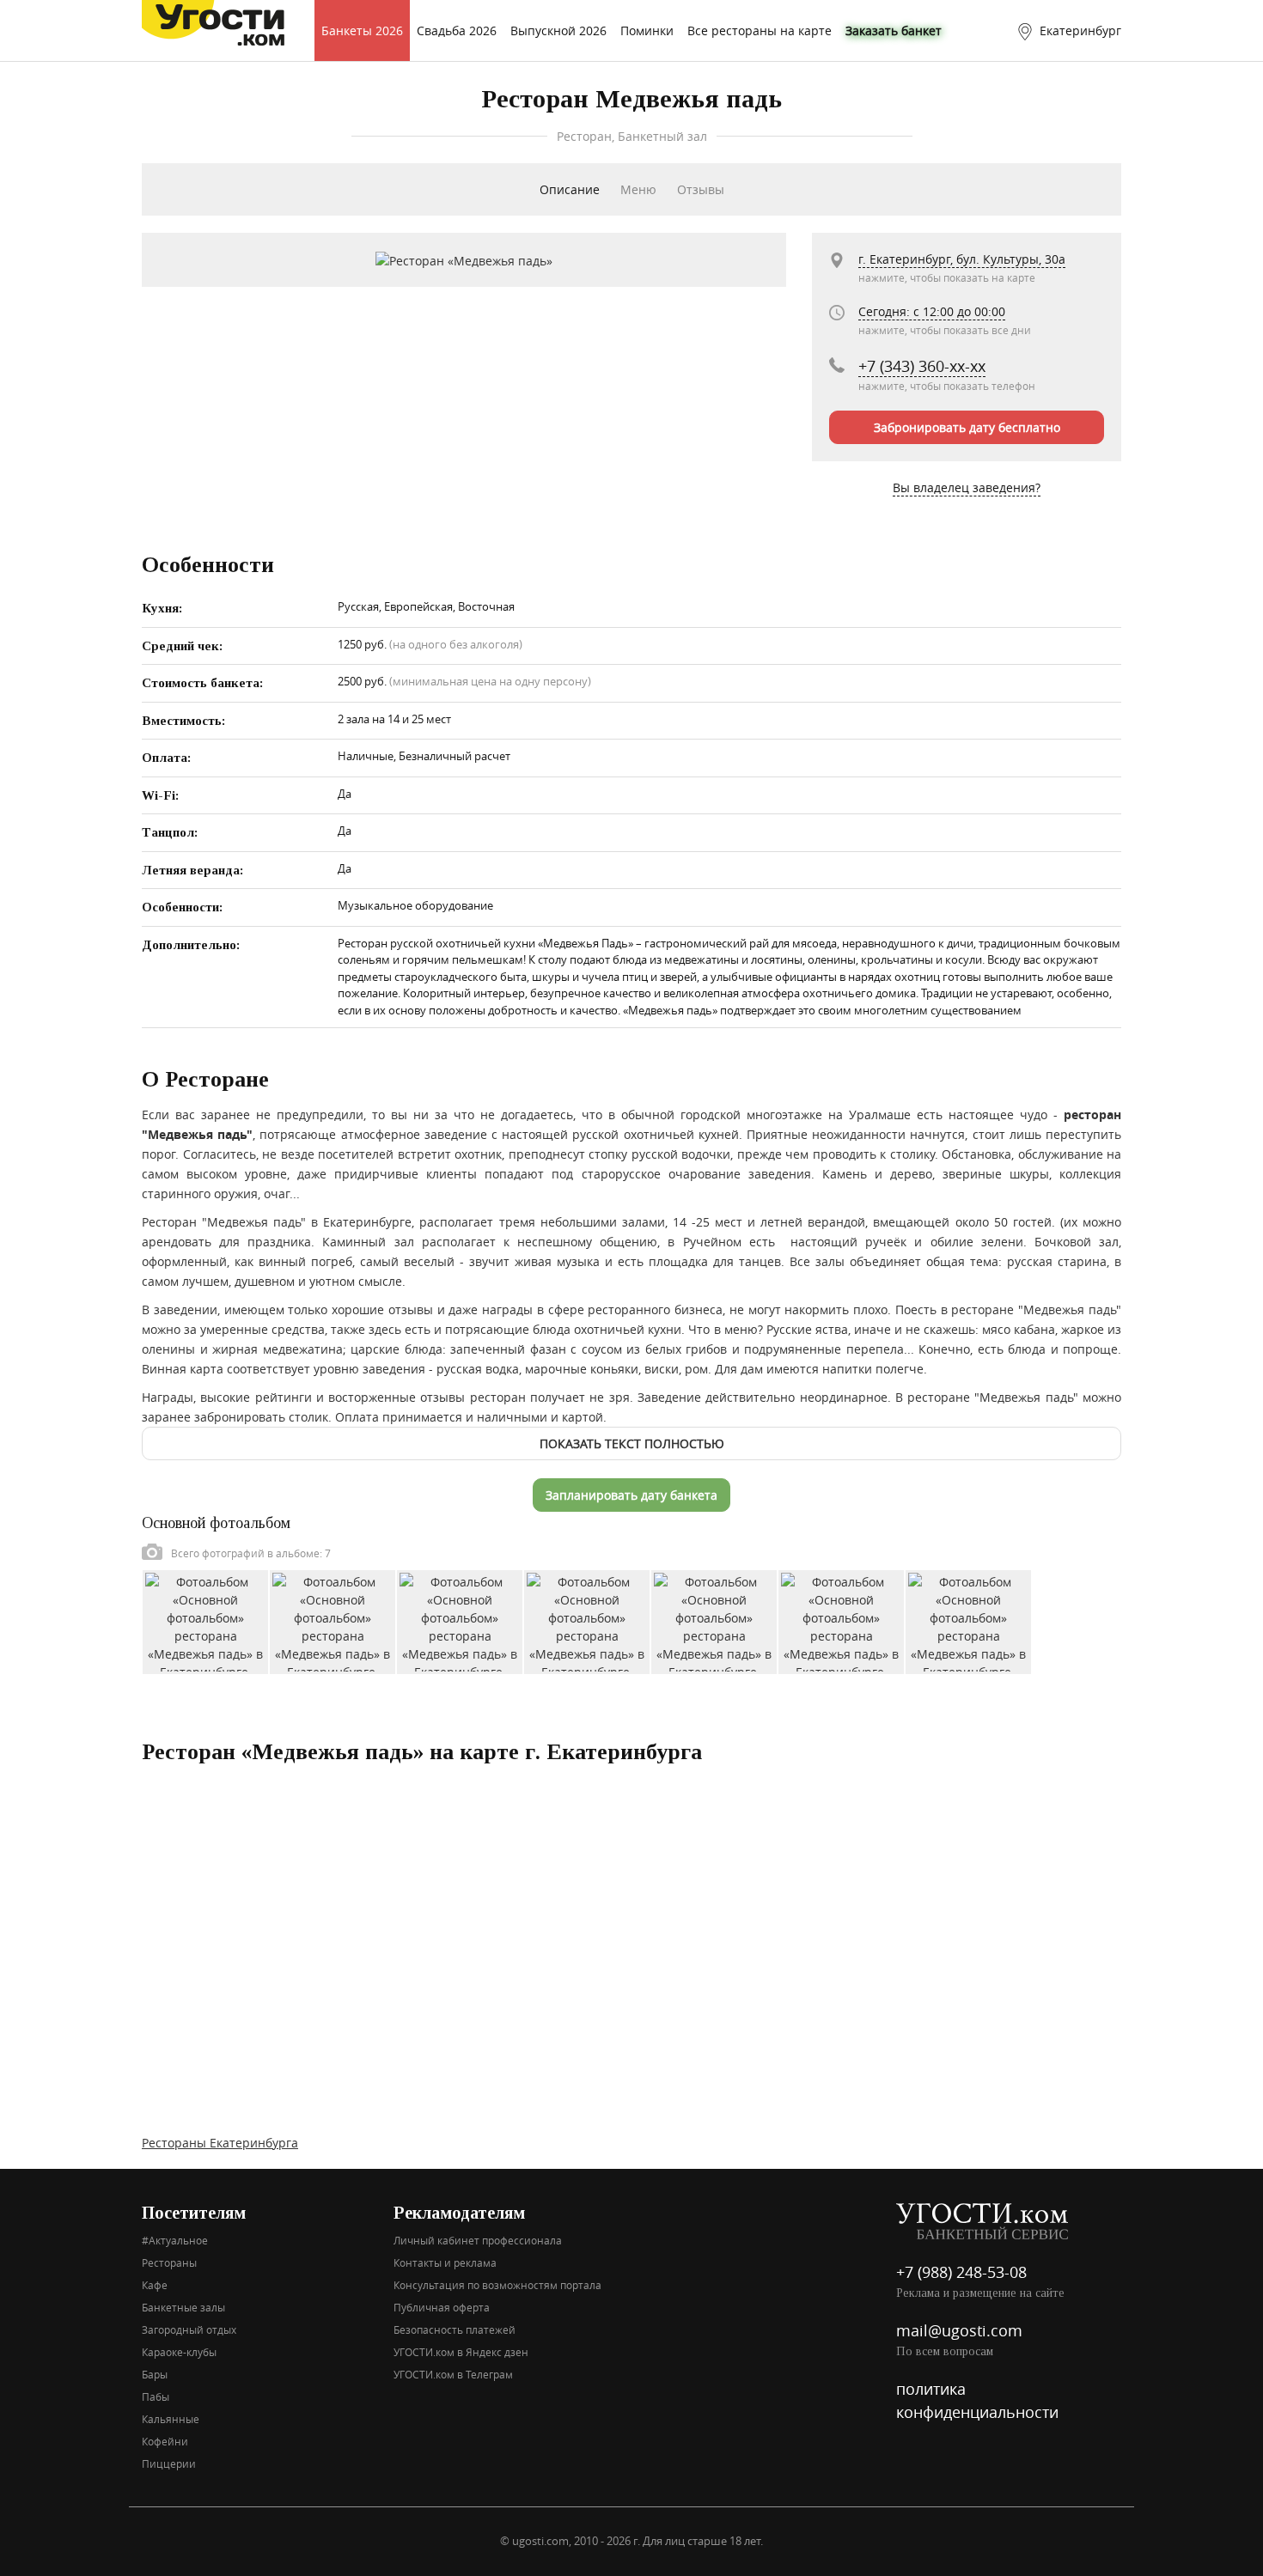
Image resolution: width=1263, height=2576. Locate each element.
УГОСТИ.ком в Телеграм (453, 2374)
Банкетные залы (183, 2307)
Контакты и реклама (445, 2262)
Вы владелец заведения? (967, 487)
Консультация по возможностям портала (497, 2285)
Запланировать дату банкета (631, 1495)
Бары (155, 2374)
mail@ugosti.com (959, 2330)
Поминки (647, 30)
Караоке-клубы (179, 2352)
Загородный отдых (189, 2329)
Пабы (156, 2396)
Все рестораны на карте (760, 30)
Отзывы (701, 189)
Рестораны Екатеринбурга (220, 2143)
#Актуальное (175, 2240)
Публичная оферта (442, 2307)
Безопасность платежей (455, 2329)
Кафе (155, 2285)
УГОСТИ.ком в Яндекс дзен (461, 2352)
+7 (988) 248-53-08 (961, 2272)
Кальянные (171, 2419)
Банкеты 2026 (362, 30)
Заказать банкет (894, 30)
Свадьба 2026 (457, 30)
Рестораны (169, 2262)
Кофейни (165, 2441)
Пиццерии (169, 2463)
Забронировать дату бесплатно (967, 427)
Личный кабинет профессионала (478, 2240)
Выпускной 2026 (558, 30)
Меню (638, 189)
